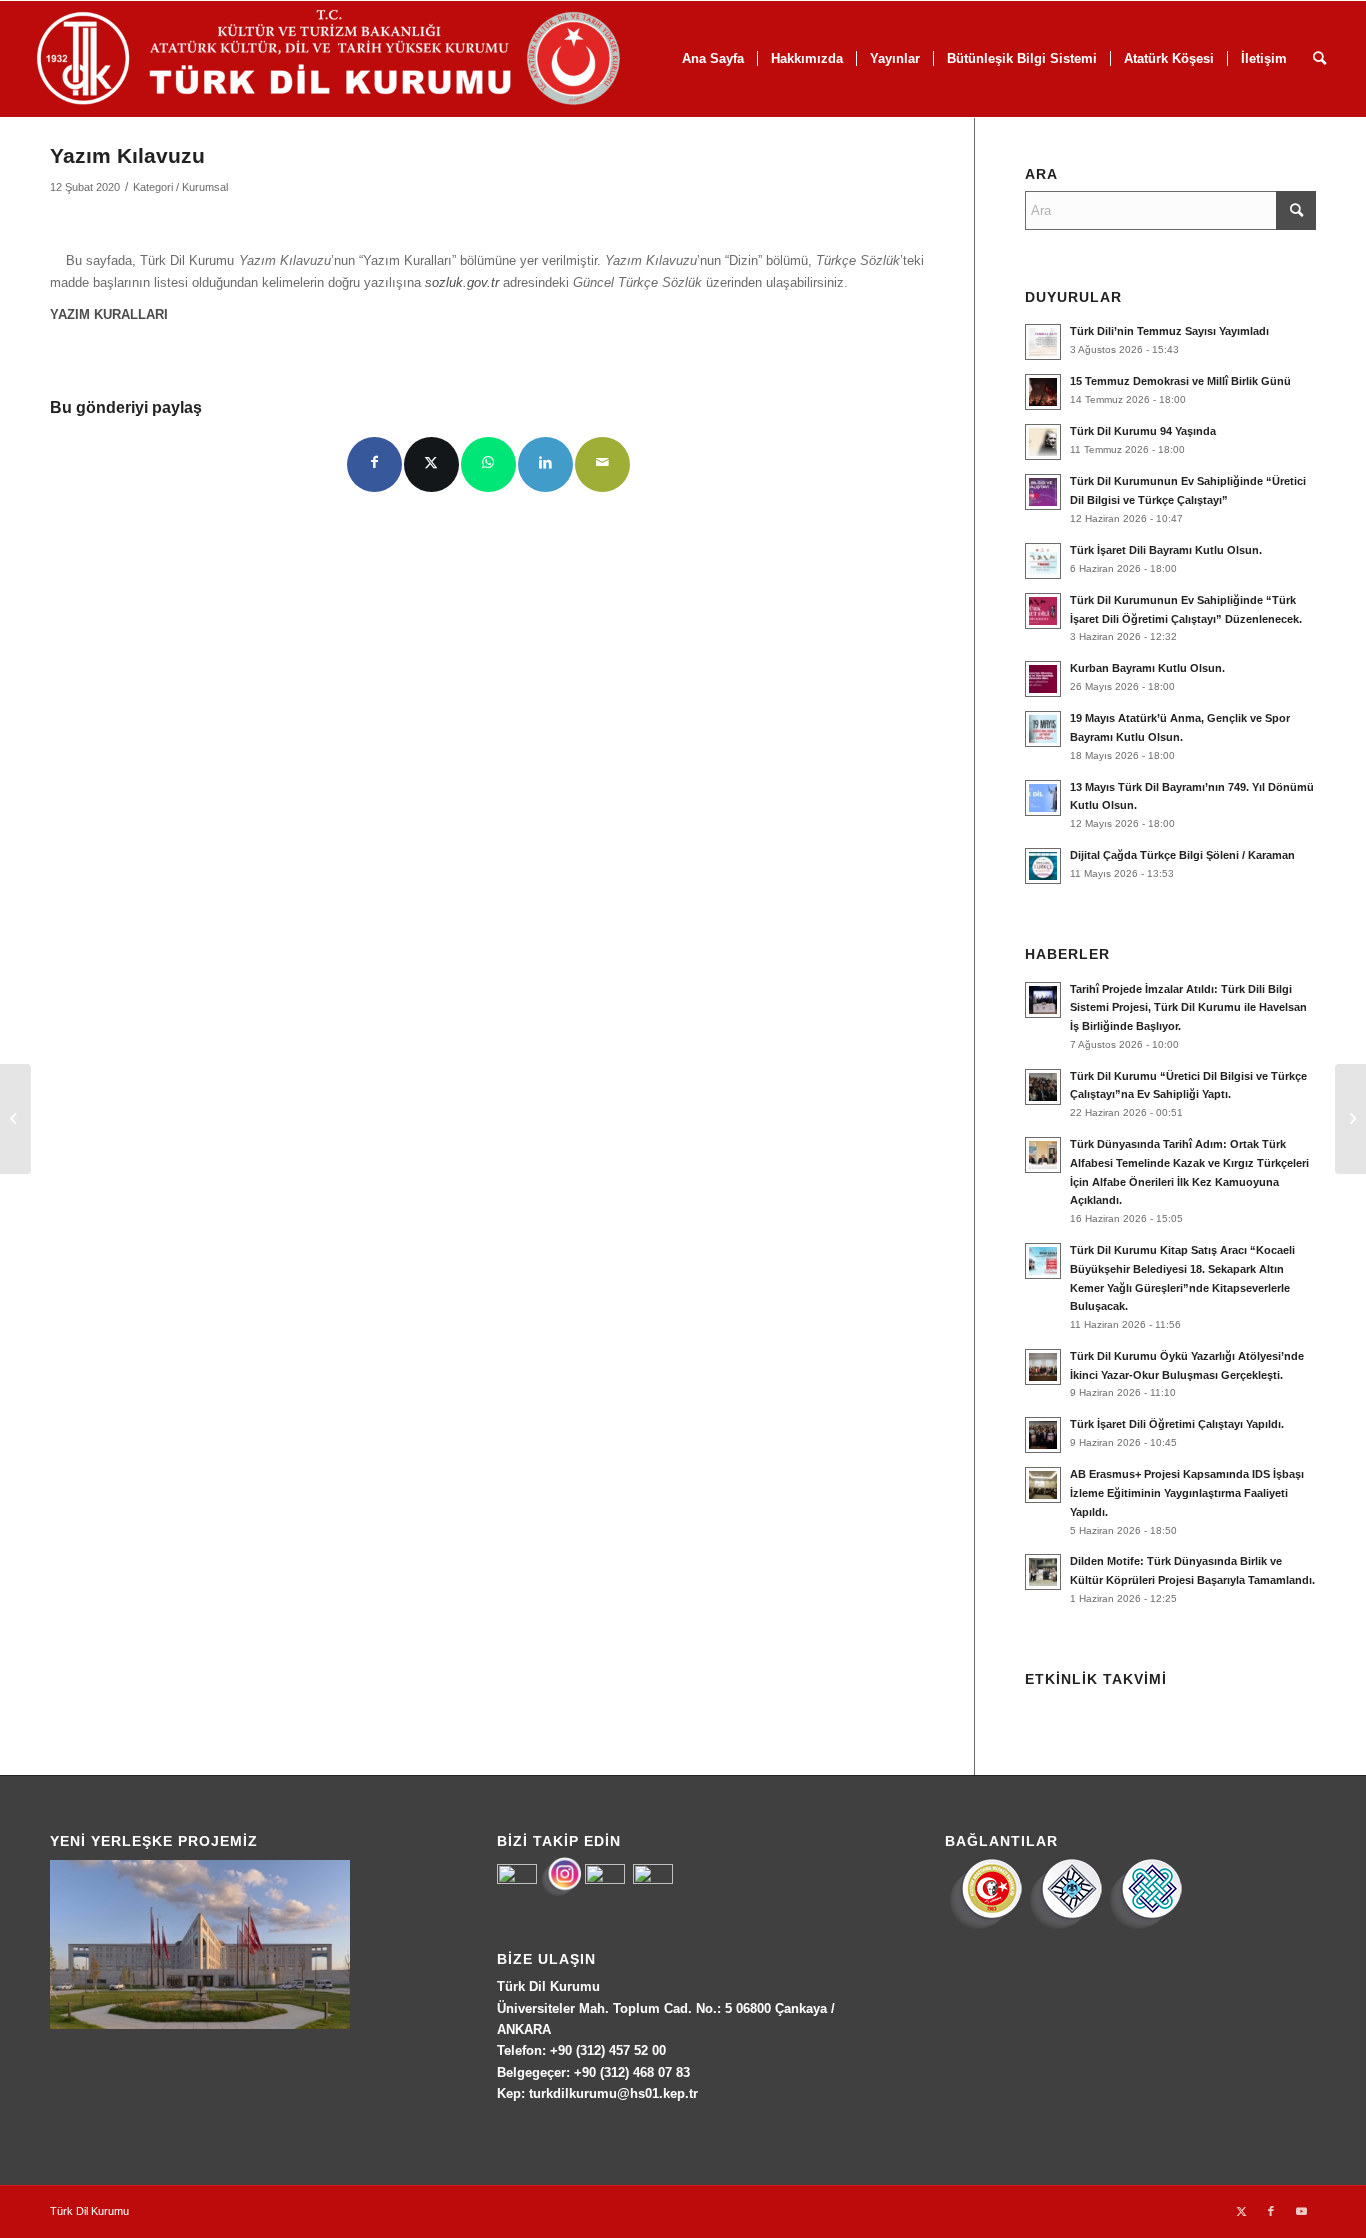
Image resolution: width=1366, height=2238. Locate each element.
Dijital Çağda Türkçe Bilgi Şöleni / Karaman (1182, 855)
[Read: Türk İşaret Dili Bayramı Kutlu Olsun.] (1043, 561)
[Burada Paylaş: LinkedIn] (545, 464)
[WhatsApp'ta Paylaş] (488, 464)
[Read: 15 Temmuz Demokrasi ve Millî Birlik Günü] (1043, 392)
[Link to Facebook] (1271, 2211)
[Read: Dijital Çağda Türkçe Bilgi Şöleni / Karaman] (1043, 866)
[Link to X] (1241, 2211)
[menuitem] (806, 59)
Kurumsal (205, 187)
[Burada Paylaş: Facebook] (374, 464)
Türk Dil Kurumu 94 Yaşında (1143, 431)
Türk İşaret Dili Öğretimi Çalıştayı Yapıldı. (1177, 1424)
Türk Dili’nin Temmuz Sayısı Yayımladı (1169, 331)
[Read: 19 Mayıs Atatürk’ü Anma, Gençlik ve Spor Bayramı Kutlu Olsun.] (1043, 729)
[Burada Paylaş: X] (431, 464)
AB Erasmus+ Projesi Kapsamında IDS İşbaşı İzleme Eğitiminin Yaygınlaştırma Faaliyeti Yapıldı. (1187, 1493)
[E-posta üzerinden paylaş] (602, 464)
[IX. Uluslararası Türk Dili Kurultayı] (1350, 1119)
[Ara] (1319, 59)
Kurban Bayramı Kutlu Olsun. (1147, 668)
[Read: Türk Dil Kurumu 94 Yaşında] (1043, 442)
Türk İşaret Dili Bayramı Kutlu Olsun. (1166, 550)
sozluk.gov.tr (462, 282)
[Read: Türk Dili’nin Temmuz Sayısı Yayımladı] (1043, 342)
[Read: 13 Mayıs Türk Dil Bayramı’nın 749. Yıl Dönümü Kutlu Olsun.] (1043, 798)
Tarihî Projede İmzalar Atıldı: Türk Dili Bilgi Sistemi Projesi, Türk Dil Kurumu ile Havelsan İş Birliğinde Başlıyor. (1188, 1008)
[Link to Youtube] (1301, 2211)
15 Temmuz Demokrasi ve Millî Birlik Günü (1180, 381)
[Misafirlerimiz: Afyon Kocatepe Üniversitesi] (15, 1119)
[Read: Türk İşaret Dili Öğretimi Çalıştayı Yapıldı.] (1043, 1435)
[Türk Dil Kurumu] (370, 59)
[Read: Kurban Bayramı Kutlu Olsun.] (1043, 679)
